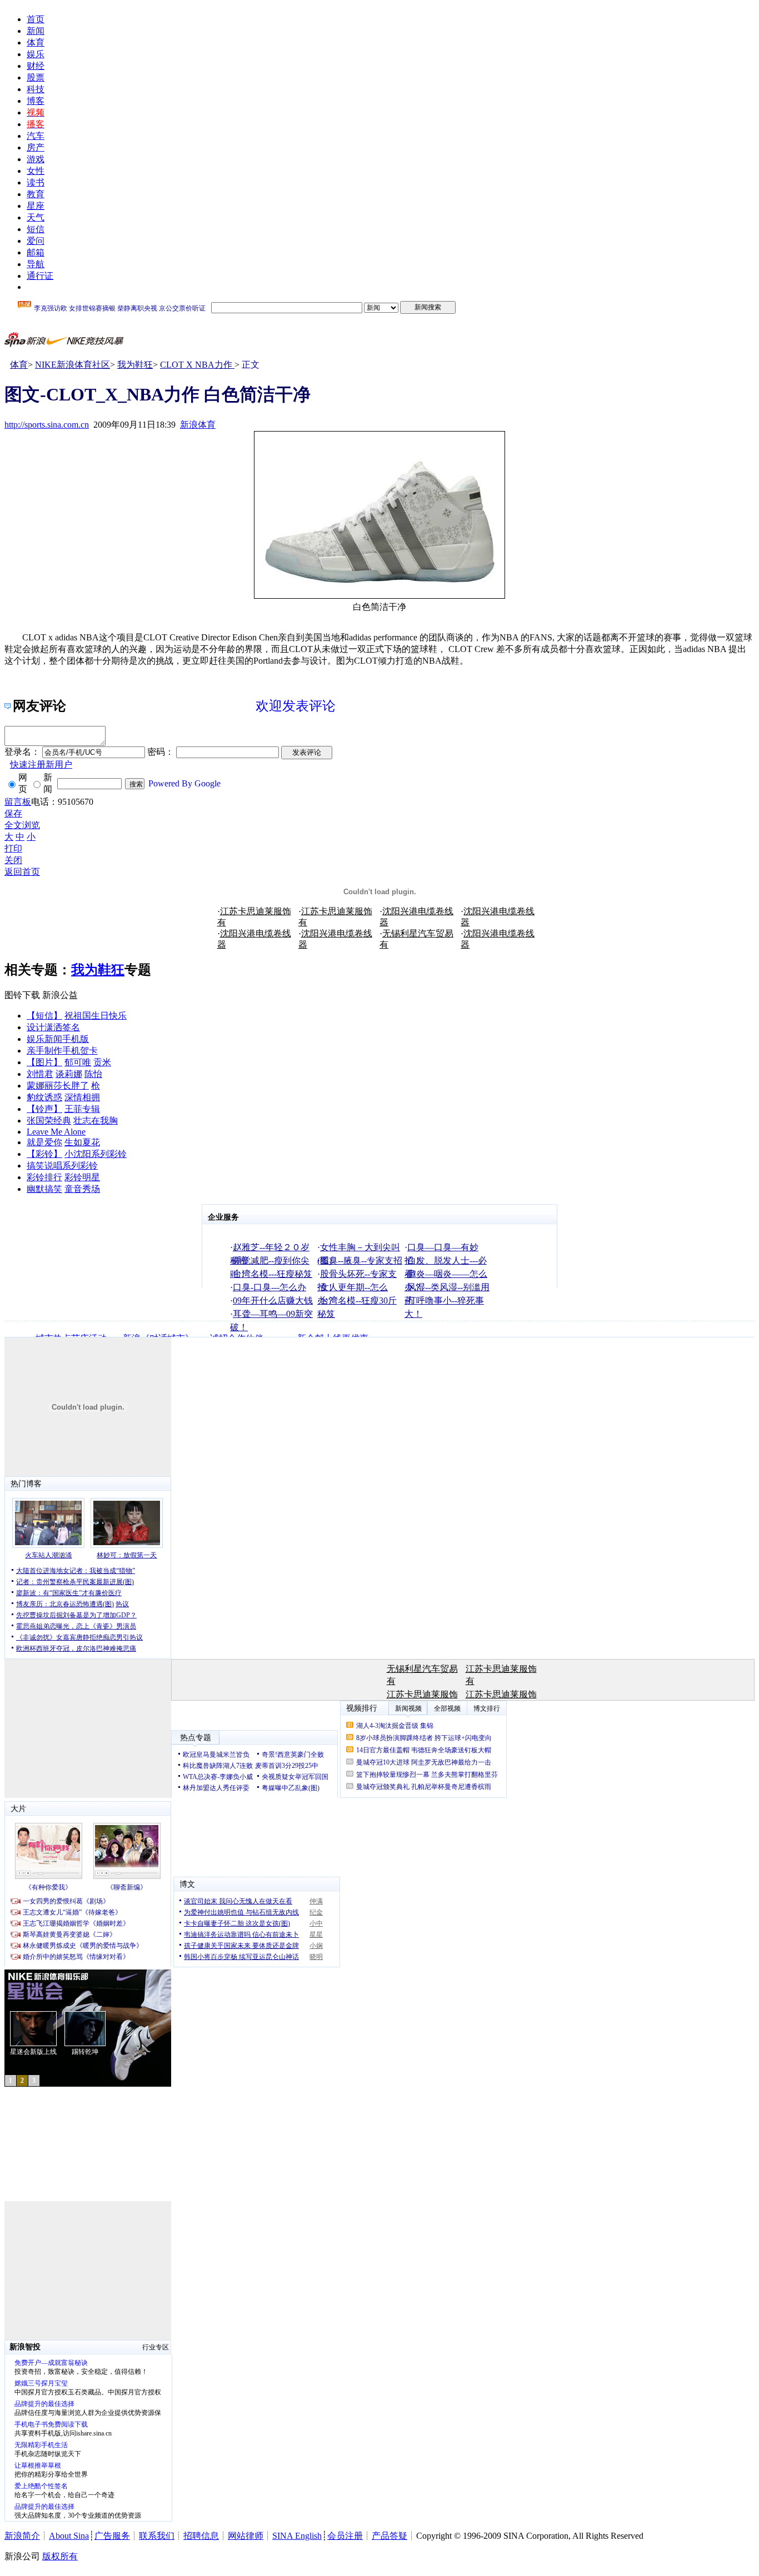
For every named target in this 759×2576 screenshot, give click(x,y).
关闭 (13, 860)
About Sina (69, 2536)
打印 (13, 848)
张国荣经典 (49, 1121)
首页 (36, 19)
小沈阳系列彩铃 (96, 1154)
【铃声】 (44, 1109)
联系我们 (157, 2536)
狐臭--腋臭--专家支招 (361, 1261)
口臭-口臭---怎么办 (269, 1287)
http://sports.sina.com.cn (47, 425)
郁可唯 (78, 1062)
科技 (36, 89)
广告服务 (112, 2536)
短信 (36, 229)
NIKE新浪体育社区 (73, 365)
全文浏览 (22, 825)
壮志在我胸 (96, 1121)
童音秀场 (82, 1189)
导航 (36, 264)
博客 (36, 101)
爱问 (36, 241)
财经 (36, 66)
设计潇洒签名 (53, 1027)
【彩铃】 (44, 1154)
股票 (36, 77)
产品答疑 (390, 2536)
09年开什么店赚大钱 (273, 1300)
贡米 (102, 1062)
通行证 (40, 276)
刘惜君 (40, 1074)
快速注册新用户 (41, 765)
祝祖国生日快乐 (96, 1016)
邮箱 (36, 252)
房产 (36, 147)
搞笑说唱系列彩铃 (62, 1166)
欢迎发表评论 (296, 706)
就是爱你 (44, 1142)
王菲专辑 (82, 1109)
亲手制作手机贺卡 (62, 1051)
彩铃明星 (82, 1177)
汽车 (36, 136)
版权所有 (60, 2556)
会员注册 (345, 2536)
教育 (36, 194)
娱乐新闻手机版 (58, 1039)
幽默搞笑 (44, 1189)
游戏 (36, 159)
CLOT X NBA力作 (197, 365)
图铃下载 (22, 995)
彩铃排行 (44, 1177)
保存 (13, 813)
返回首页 (22, 872)
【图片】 (44, 1062)
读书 (36, 182)
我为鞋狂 (135, 365)
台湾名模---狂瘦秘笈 (273, 1274)
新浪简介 (22, 2536)
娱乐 (36, 54)
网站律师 (246, 2536)
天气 (36, 217)
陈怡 (93, 1074)
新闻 (36, 31)
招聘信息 (201, 2536)
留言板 (18, 802)
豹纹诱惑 (44, 1097)
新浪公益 (60, 995)
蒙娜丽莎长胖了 (58, 1086)
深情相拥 (82, 1097)
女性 (36, 171)
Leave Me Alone (56, 1132)
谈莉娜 (69, 1074)
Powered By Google (184, 783)
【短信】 (44, 1016)
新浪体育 (198, 425)
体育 (36, 42)
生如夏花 (82, 1142)
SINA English (297, 2536)
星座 (36, 206)
